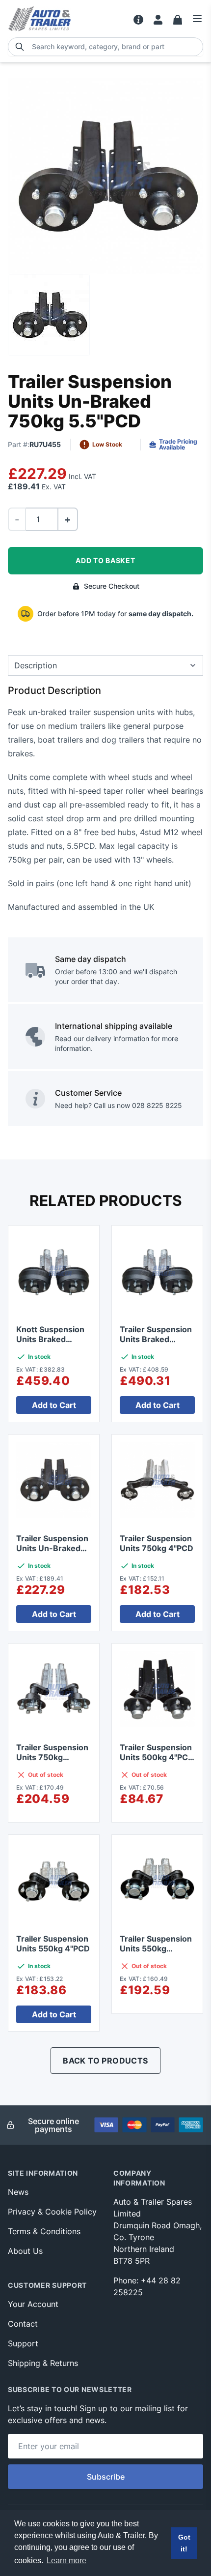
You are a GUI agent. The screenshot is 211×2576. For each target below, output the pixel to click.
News (18, 2192)
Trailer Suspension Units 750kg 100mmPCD (52, 1757)
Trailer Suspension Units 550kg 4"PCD (53, 1944)
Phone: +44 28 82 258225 (147, 2286)
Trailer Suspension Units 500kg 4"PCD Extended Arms (157, 1757)
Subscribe (106, 2477)
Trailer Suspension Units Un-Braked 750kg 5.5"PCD (52, 1548)
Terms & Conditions (44, 2231)
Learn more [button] (66, 2561)
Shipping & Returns (43, 2363)
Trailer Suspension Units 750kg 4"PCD (157, 1543)
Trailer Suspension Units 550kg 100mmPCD (156, 1948)
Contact (23, 2324)
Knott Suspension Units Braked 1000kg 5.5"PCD (50, 1339)
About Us (25, 2251)
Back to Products (105, 2061)
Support (23, 2343)
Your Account (33, 2304)
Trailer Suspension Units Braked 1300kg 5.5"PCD (156, 1339)
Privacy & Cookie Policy (52, 2212)
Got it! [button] (184, 2543)
